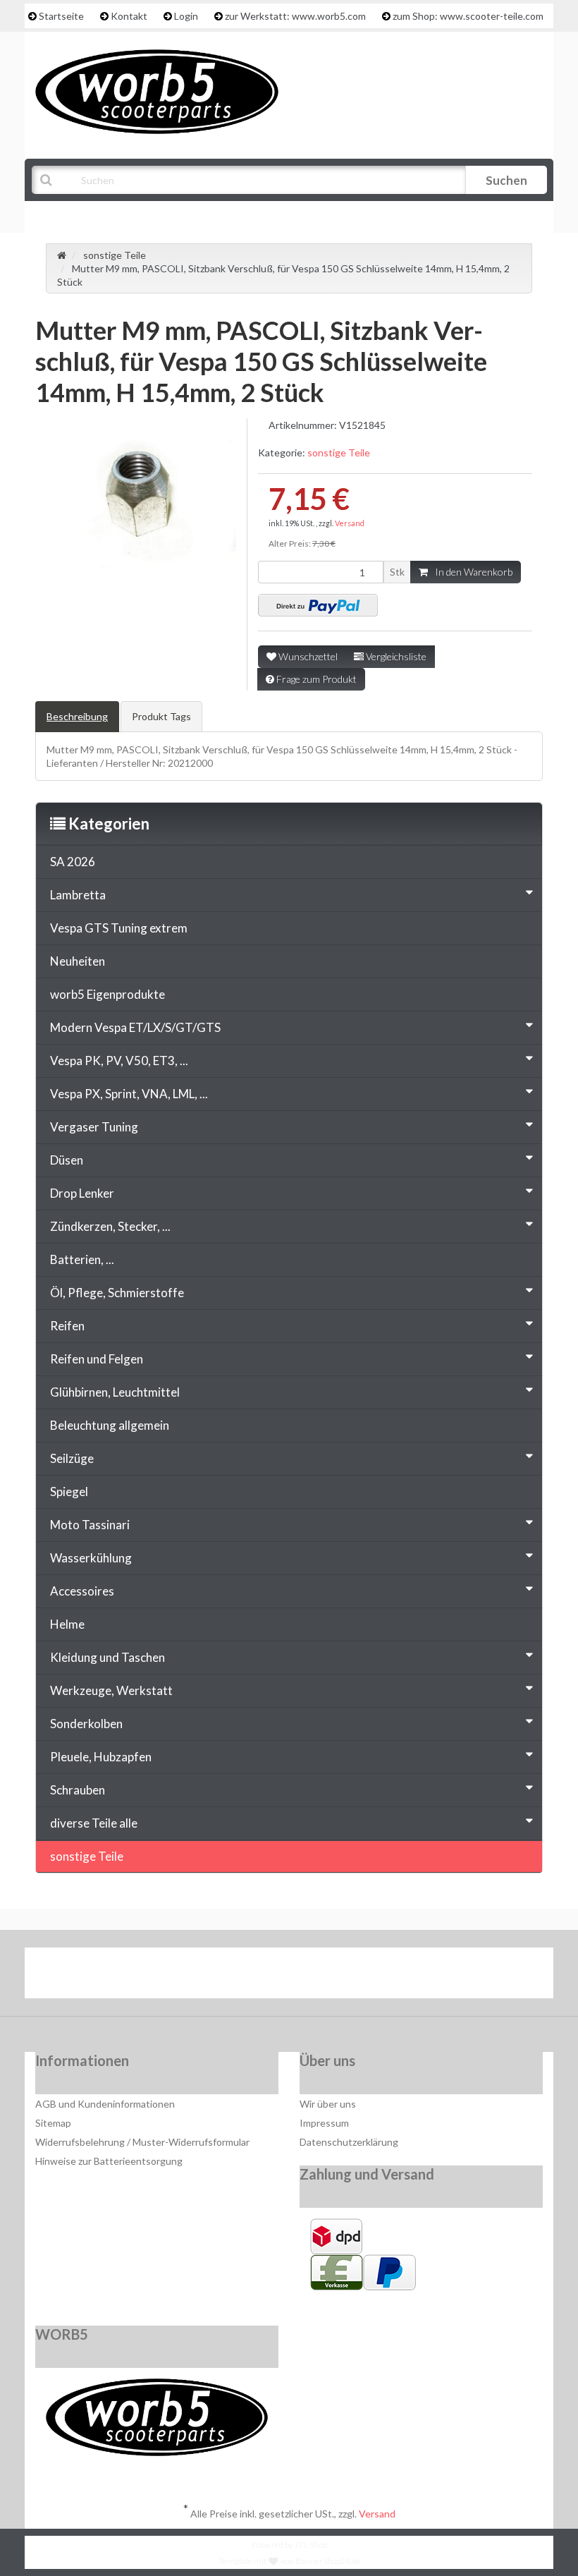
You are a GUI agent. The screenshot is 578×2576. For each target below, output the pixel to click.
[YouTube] (291, 1976)
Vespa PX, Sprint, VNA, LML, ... (129, 1094)
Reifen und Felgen (97, 1359)
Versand (350, 523)
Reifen (67, 1326)
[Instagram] (334, 1976)
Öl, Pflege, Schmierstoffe (117, 1293)
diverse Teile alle (94, 1823)
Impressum (324, 2123)
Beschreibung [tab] (77, 716)
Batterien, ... (82, 1259)
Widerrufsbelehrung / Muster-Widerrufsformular (142, 2142)
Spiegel (69, 1491)
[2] (318, 605)
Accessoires (82, 1591)
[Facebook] (248, 1976)
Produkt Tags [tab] (161, 716)
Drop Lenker (82, 1193)
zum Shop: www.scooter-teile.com (468, 16)
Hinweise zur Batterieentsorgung (109, 2161)
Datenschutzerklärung (349, 2142)
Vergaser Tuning (94, 1127)
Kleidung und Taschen (107, 1657)
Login (186, 16)
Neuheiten (78, 961)
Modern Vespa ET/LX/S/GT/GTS (135, 1027)
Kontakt (129, 16)
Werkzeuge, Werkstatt (111, 1690)
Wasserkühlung (91, 1558)
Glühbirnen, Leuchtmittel (115, 1392)
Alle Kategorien (104, 215)
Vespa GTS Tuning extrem (119, 928)
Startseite (61, 16)
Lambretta (78, 895)
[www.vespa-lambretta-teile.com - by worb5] (157, 91)
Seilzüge (72, 1458)
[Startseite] (62, 255)
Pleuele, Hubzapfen (101, 1757)
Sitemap (53, 2123)
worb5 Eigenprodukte (107, 994)
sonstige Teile (339, 452)
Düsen (67, 1160)
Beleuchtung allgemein (110, 1425)
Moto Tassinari (90, 1525)
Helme (67, 1624)
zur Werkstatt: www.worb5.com (295, 16)
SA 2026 (73, 862)
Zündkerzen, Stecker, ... (110, 1226)
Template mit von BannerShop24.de (289, 2561)
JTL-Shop (311, 2545)
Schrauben (78, 1790)
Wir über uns (328, 2104)
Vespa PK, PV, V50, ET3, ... (119, 1061)
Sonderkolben (86, 1724)
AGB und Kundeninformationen (105, 2104)
